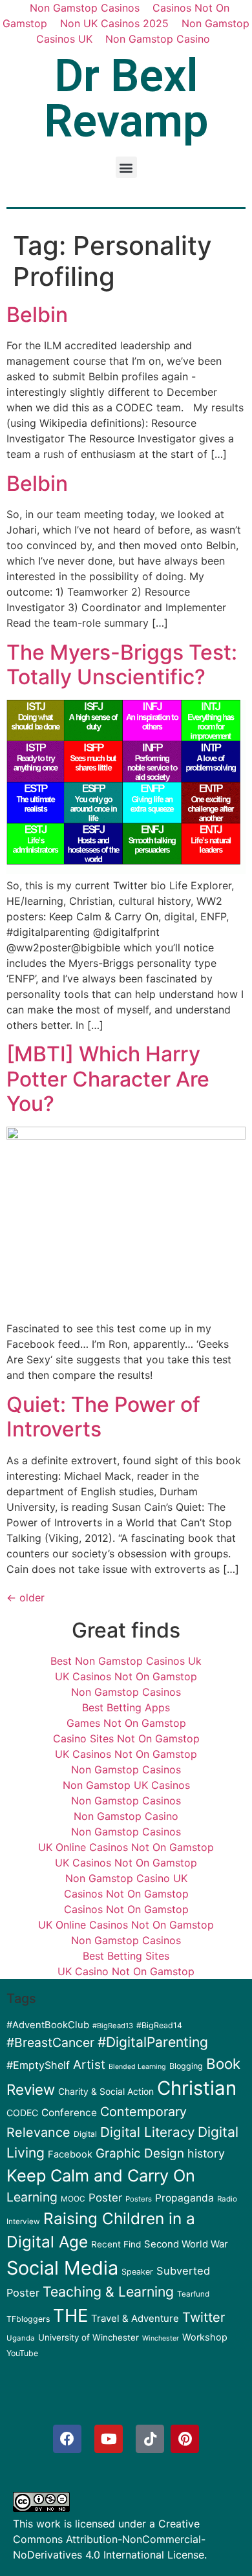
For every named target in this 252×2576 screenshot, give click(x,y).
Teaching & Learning (108, 2291)
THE (70, 2315)
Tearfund (193, 2294)
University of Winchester (89, 2337)
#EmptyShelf (38, 2065)
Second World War (186, 2244)
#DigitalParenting (153, 2042)
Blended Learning (137, 2067)
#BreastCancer (50, 2042)
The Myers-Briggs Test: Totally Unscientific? (122, 665)
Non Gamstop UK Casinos (126, 1785)
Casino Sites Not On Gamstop (126, 1738)
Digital (85, 2134)
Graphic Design (140, 2153)
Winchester (161, 2338)
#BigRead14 (159, 2025)
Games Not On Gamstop (126, 1723)
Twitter (204, 2317)
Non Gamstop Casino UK (126, 1878)
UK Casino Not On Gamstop (126, 1971)
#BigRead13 (113, 2026)
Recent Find (116, 2244)
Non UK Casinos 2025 (114, 23)
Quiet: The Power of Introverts (103, 1417)
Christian (197, 2088)
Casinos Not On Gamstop (126, 1894)
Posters (139, 2199)
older (26, 1597)
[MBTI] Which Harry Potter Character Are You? (108, 1079)
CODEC (22, 2113)
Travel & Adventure (135, 2319)
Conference (69, 2113)
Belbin (37, 315)
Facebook (70, 2154)
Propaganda (184, 2198)
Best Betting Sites (126, 1956)
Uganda (21, 2338)
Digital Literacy (147, 2132)
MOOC (73, 2199)
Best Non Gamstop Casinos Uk (126, 1661)
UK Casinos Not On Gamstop (126, 1676)
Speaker (137, 2272)
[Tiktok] (150, 2439)
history (206, 2153)
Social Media (62, 2268)
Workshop (205, 2337)
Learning (32, 2197)
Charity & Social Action (106, 2092)
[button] (126, 167)
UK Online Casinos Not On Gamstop (126, 1847)
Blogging (186, 2066)
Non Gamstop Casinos (126, 1692)
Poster (105, 2198)
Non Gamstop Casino (158, 39)
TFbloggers (28, 2319)
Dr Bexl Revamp (126, 98)
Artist (89, 2065)
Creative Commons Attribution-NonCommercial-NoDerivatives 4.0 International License (109, 2539)
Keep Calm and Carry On (101, 2175)
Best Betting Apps (126, 1707)
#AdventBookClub (48, 2025)
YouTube (22, 2353)
